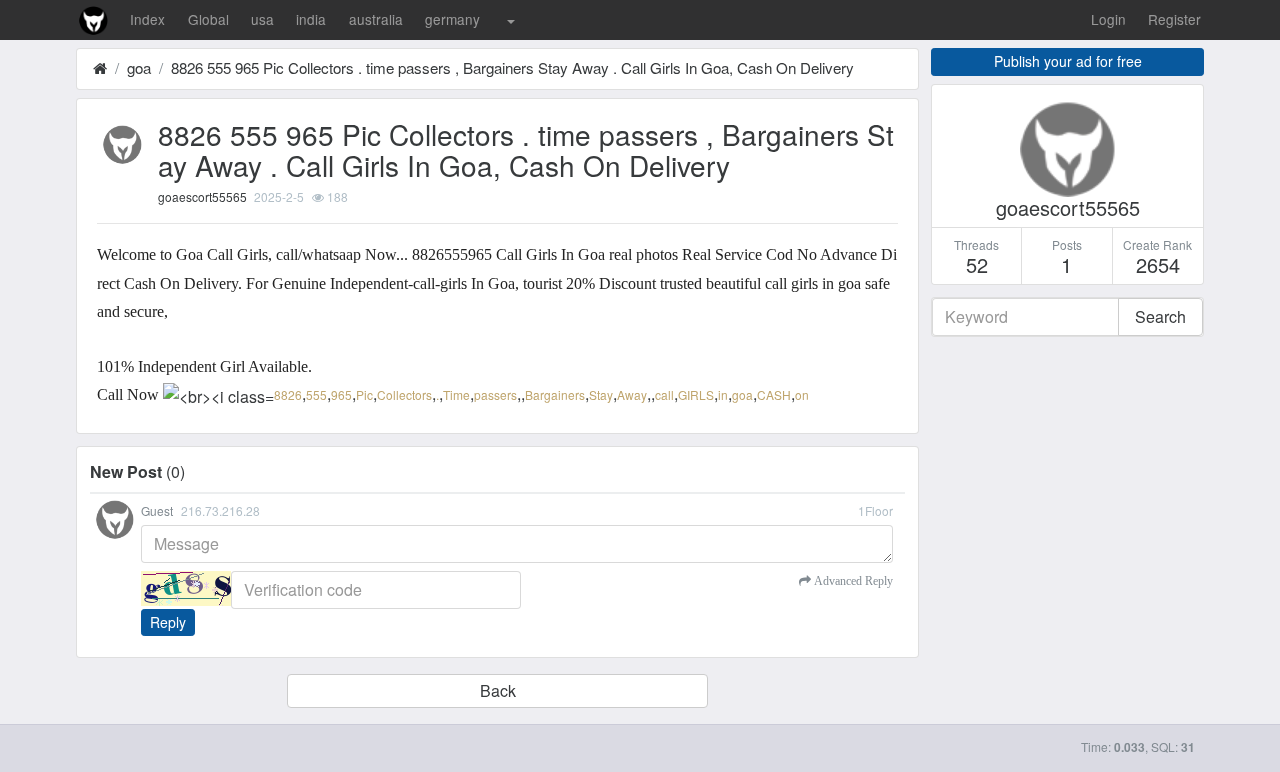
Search (1160, 316)
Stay (601, 394)
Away (632, 394)
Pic (364, 394)
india (311, 19)
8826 (288, 394)
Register (1174, 19)
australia (376, 19)
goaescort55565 (202, 196)
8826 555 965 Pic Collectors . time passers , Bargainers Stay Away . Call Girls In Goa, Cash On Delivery (512, 67)
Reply (168, 622)
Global (208, 19)
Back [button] (498, 690)
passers (495, 394)
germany (452, 19)
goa (139, 67)
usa (262, 19)
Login (1108, 19)
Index (147, 19)
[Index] (100, 67)
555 (316, 394)
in (723, 394)
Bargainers (555, 394)
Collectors (404, 394)
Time (456, 394)
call (664, 394)
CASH (774, 394)
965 (341, 394)
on (802, 394)
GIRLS (696, 394)
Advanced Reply (852, 581)
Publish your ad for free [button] (1068, 61)
